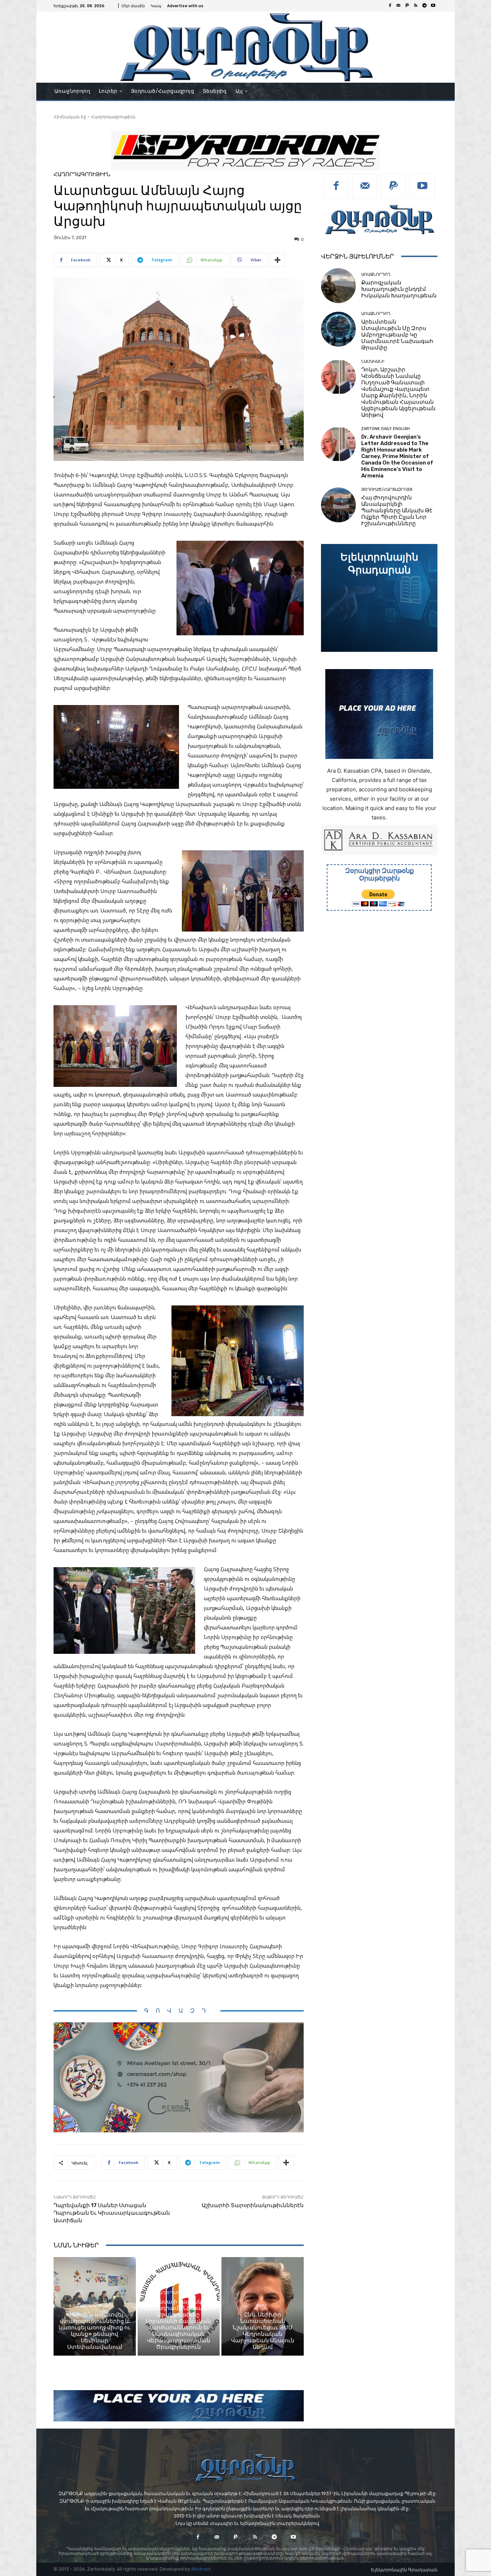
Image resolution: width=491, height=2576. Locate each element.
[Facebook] (390, 6)
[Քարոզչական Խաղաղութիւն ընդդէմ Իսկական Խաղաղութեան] (338, 286)
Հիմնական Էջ (70, 117)
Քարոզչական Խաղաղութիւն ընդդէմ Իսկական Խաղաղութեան (399, 289)
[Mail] (399, 6)
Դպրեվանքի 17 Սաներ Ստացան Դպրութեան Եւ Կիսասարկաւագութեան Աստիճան (112, 2213)
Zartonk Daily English (386, 429)
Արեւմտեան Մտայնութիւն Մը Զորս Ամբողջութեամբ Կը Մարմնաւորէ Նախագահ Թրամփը (397, 335)
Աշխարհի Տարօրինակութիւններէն (253, 2205)
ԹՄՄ (262, 2306)
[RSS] (416, 6)
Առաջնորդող (376, 274)
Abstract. (201, 2569)
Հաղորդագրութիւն (113, 117)
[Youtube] (433, 6)
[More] (277, 260)
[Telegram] (425, 6)
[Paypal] (407, 6)
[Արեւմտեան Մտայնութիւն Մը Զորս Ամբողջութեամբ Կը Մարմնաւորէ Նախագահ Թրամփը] (338, 329)
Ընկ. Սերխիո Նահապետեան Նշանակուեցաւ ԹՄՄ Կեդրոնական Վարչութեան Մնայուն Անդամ (263, 2331)
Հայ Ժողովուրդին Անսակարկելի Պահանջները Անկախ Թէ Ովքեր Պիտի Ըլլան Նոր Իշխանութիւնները (397, 511)
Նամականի (373, 362)
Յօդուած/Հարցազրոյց (387, 489)
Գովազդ (179, 2011)
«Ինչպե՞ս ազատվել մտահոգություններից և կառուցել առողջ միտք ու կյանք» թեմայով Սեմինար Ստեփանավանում (95, 2331)
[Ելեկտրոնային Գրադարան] (379, 598)
